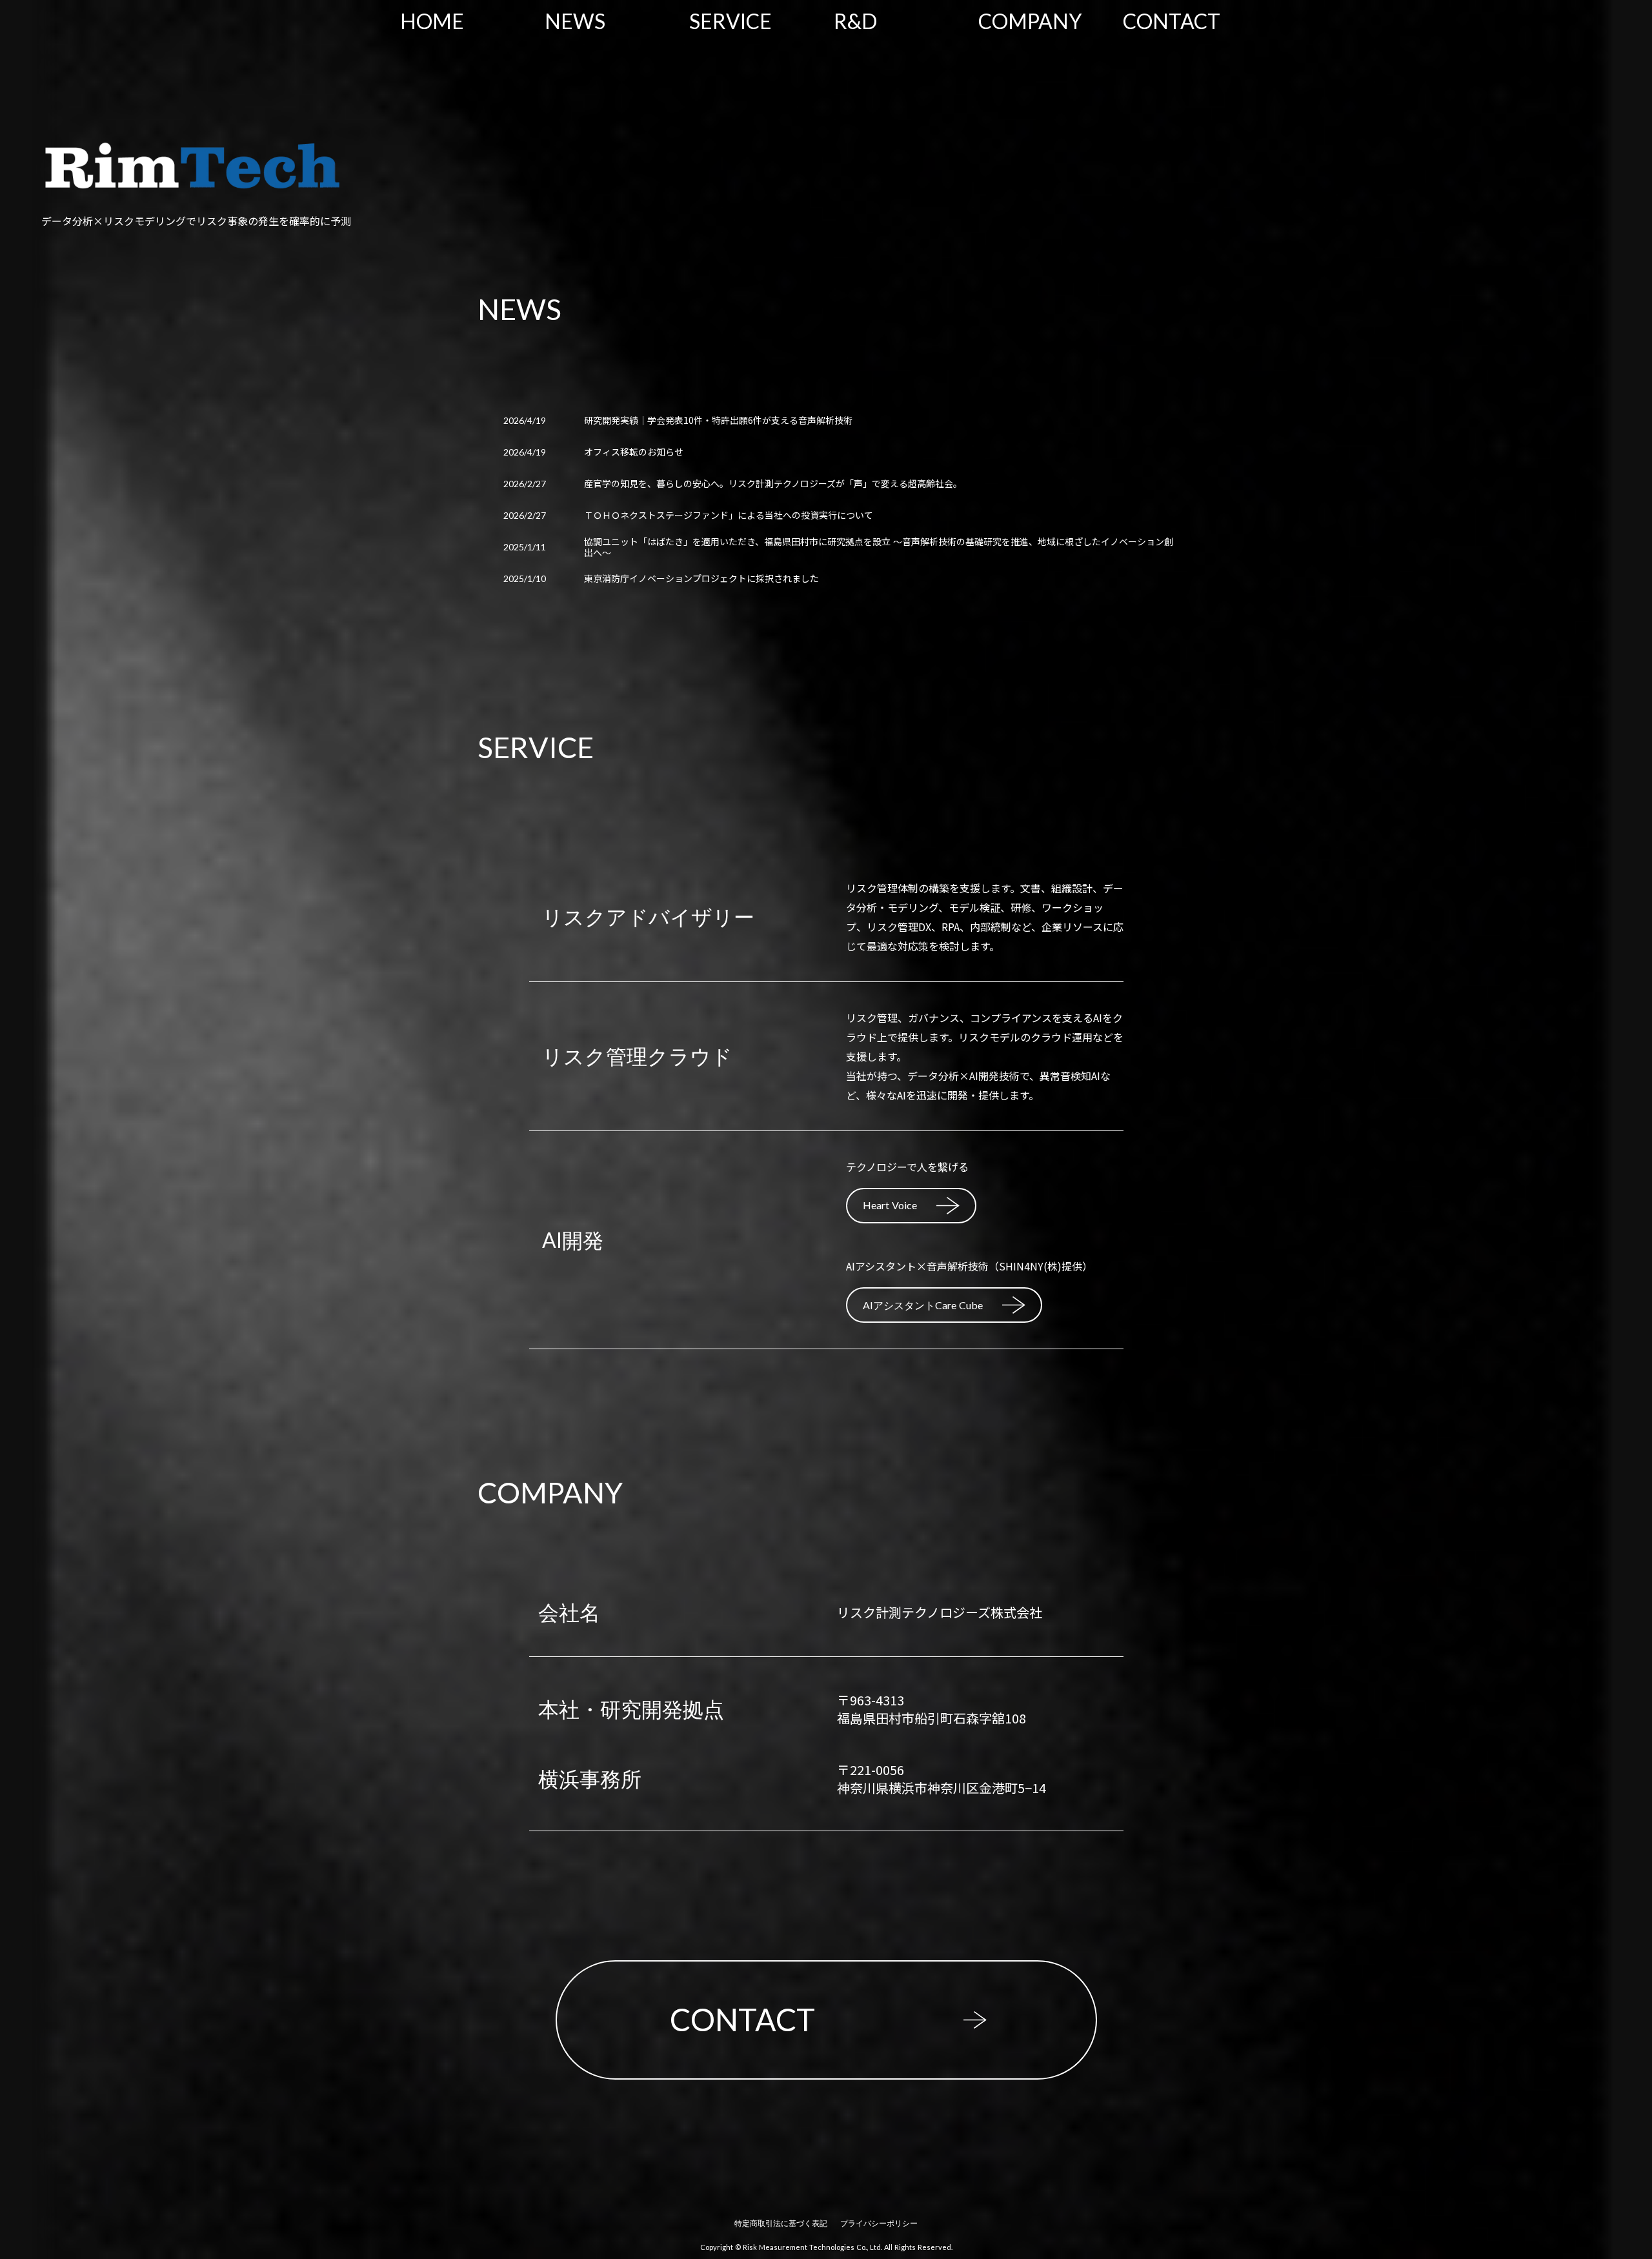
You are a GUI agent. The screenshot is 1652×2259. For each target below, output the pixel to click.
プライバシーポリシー (879, 2223)
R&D (855, 21)
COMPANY (1030, 21)
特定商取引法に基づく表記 (781, 2223)
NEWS (575, 21)
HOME (432, 21)
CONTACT (1172, 21)
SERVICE (730, 21)
